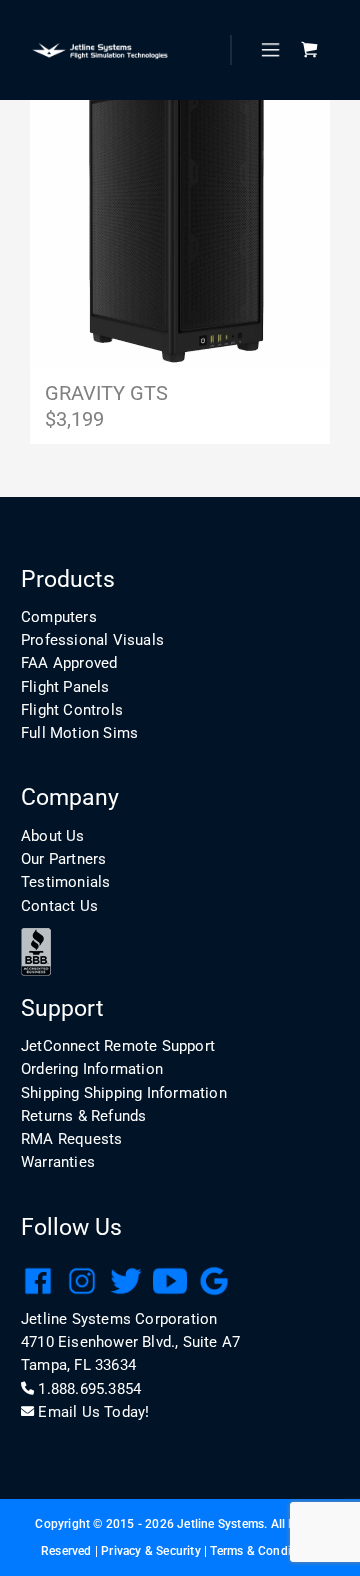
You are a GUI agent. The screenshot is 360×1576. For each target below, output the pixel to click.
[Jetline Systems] (100, 51)
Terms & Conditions (264, 1551)
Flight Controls (72, 710)
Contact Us (59, 906)
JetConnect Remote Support (118, 1046)
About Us (53, 836)
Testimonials (65, 882)
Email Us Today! (93, 1412)
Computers (59, 617)
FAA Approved (69, 663)
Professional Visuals (92, 640)
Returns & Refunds (83, 1116)
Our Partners (63, 859)
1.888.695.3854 (89, 1389)
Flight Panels (65, 687)
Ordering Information (92, 1069)
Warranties (58, 1162)
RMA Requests (71, 1139)
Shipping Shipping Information (124, 1093)
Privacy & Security (151, 1551)
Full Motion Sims (79, 733)
